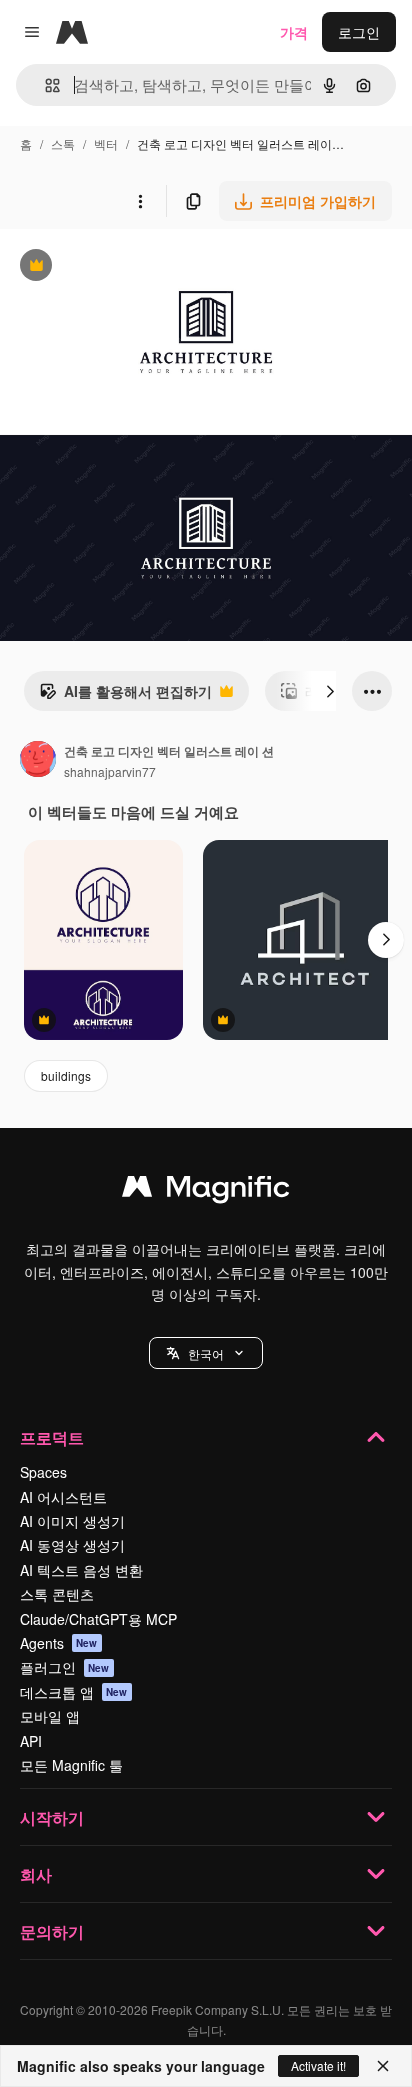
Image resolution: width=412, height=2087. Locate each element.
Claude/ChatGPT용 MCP (98, 1619)
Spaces (43, 1472)
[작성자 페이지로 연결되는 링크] (38, 761)
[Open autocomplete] (44, 85)
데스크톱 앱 (74, 1692)
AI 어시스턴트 (63, 1497)
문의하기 (52, 1931)
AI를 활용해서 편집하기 (125, 696)
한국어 (206, 1353)
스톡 (63, 143)
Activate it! (318, 2065)
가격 (294, 32)
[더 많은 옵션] (140, 201)
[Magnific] (206, 1191)
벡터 (106, 143)
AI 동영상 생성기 (72, 1545)
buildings (66, 1075)
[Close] (383, 2066)
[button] (206, 1353)
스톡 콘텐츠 (57, 1594)
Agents (59, 1643)
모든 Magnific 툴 (71, 1765)
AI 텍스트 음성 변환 (81, 1570)
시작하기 (52, 1817)
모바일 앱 (50, 1716)
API (31, 1741)
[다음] (330, 691)
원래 (115, 267)
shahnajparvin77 (110, 771)
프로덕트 (52, 1437)
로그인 (359, 32)
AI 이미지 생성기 (72, 1521)
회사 (36, 1874)
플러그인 (65, 1667)
